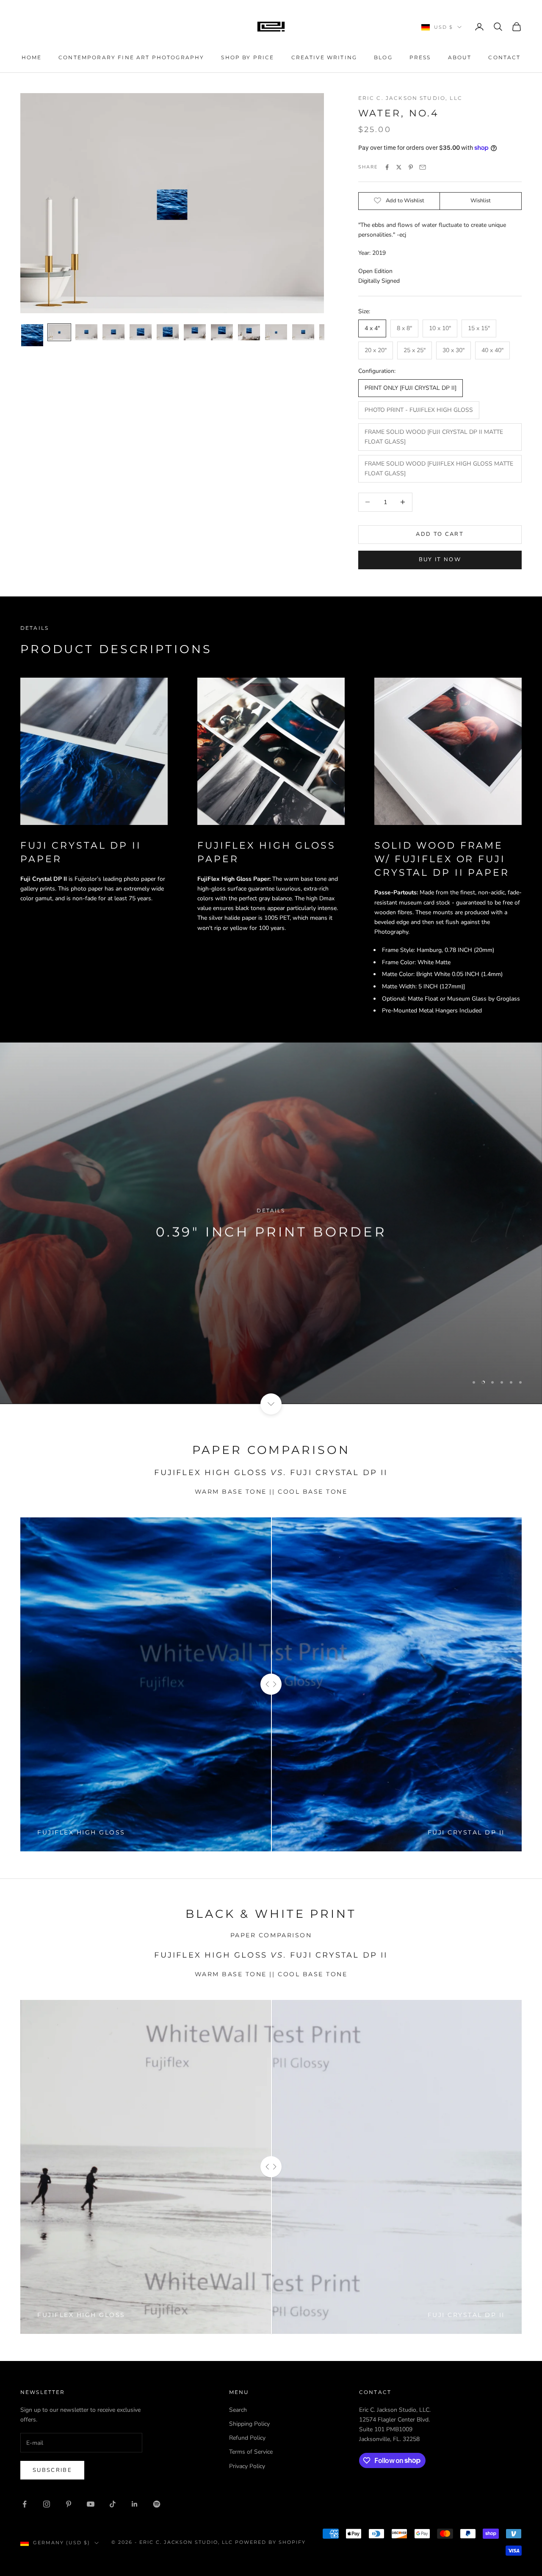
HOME (32, 57)
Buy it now (440, 560)
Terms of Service (251, 2452)
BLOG (383, 57)
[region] (271, 1223)
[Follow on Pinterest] (69, 2504)
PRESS (420, 57)
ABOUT (460, 57)
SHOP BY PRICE (247, 57)
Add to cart (440, 534)
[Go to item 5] (141, 332)
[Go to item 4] (113, 332)
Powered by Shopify (270, 2542)
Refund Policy (247, 2438)
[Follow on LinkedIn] (135, 2504)
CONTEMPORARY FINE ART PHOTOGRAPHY (131, 57)
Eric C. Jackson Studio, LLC (410, 98)
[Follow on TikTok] (113, 2504)
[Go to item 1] (32, 335)
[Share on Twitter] (399, 167)
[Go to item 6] (168, 332)
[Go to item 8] (222, 332)
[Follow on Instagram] (47, 2504)
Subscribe (52, 2470)
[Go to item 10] (276, 332)
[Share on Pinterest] (411, 167)
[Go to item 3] (86, 332)
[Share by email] (423, 167)
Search (238, 2410)
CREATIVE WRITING (324, 57)
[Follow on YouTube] (91, 2504)
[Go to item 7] (195, 332)
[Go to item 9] (249, 332)
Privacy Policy (247, 2466)
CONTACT (504, 57)
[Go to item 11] (303, 332)
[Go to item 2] (59, 332)
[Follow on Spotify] (157, 2504)
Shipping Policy (249, 2424)
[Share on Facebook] (387, 167)
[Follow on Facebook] (25, 2504)
